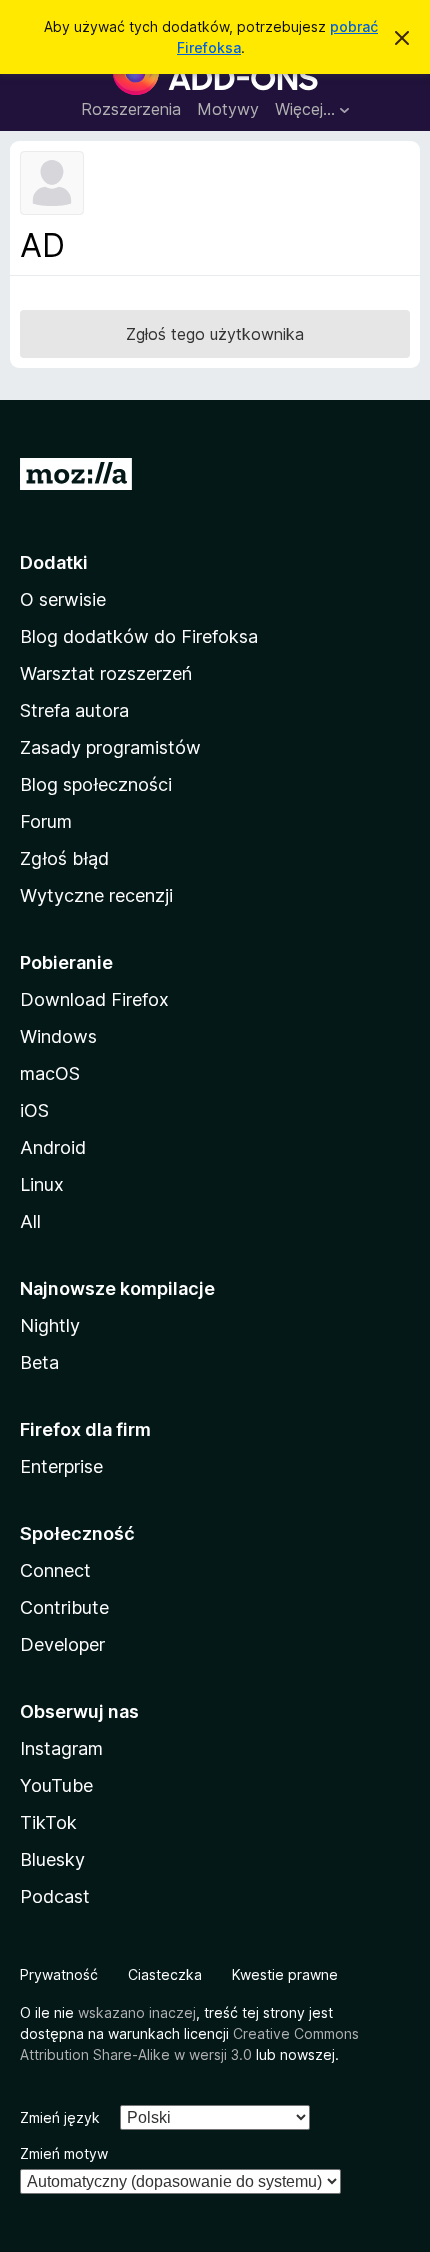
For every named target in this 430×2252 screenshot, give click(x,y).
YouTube (56, 1785)
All (30, 1221)
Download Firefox (94, 999)
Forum (46, 821)
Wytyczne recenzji (96, 895)
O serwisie (63, 599)
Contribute (64, 1607)
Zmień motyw (64, 2153)
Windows (58, 1036)
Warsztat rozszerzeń (106, 673)
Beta (39, 1362)
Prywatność (59, 1974)
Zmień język (60, 2117)
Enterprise (61, 1466)
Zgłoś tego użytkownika (215, 334)
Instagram (61, 1748)
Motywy (228, 109)
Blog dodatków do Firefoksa (139, 636)
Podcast (55, 1896)
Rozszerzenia (131, 109)
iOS (34, 1110)
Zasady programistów (110, 747)
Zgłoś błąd (64, 858)
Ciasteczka (165, 1974)
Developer (62, 1644)
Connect (55, 1570)
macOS (50, 1073)
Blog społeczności (96, 784)
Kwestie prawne (285, 1974)
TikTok (48, 1822)
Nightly (50, 1325)
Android (53, 1147)
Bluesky (52, 1859)
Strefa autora (74, 710)
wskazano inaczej (137, 2012)
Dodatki (54, 562)
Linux (42, 1184)
